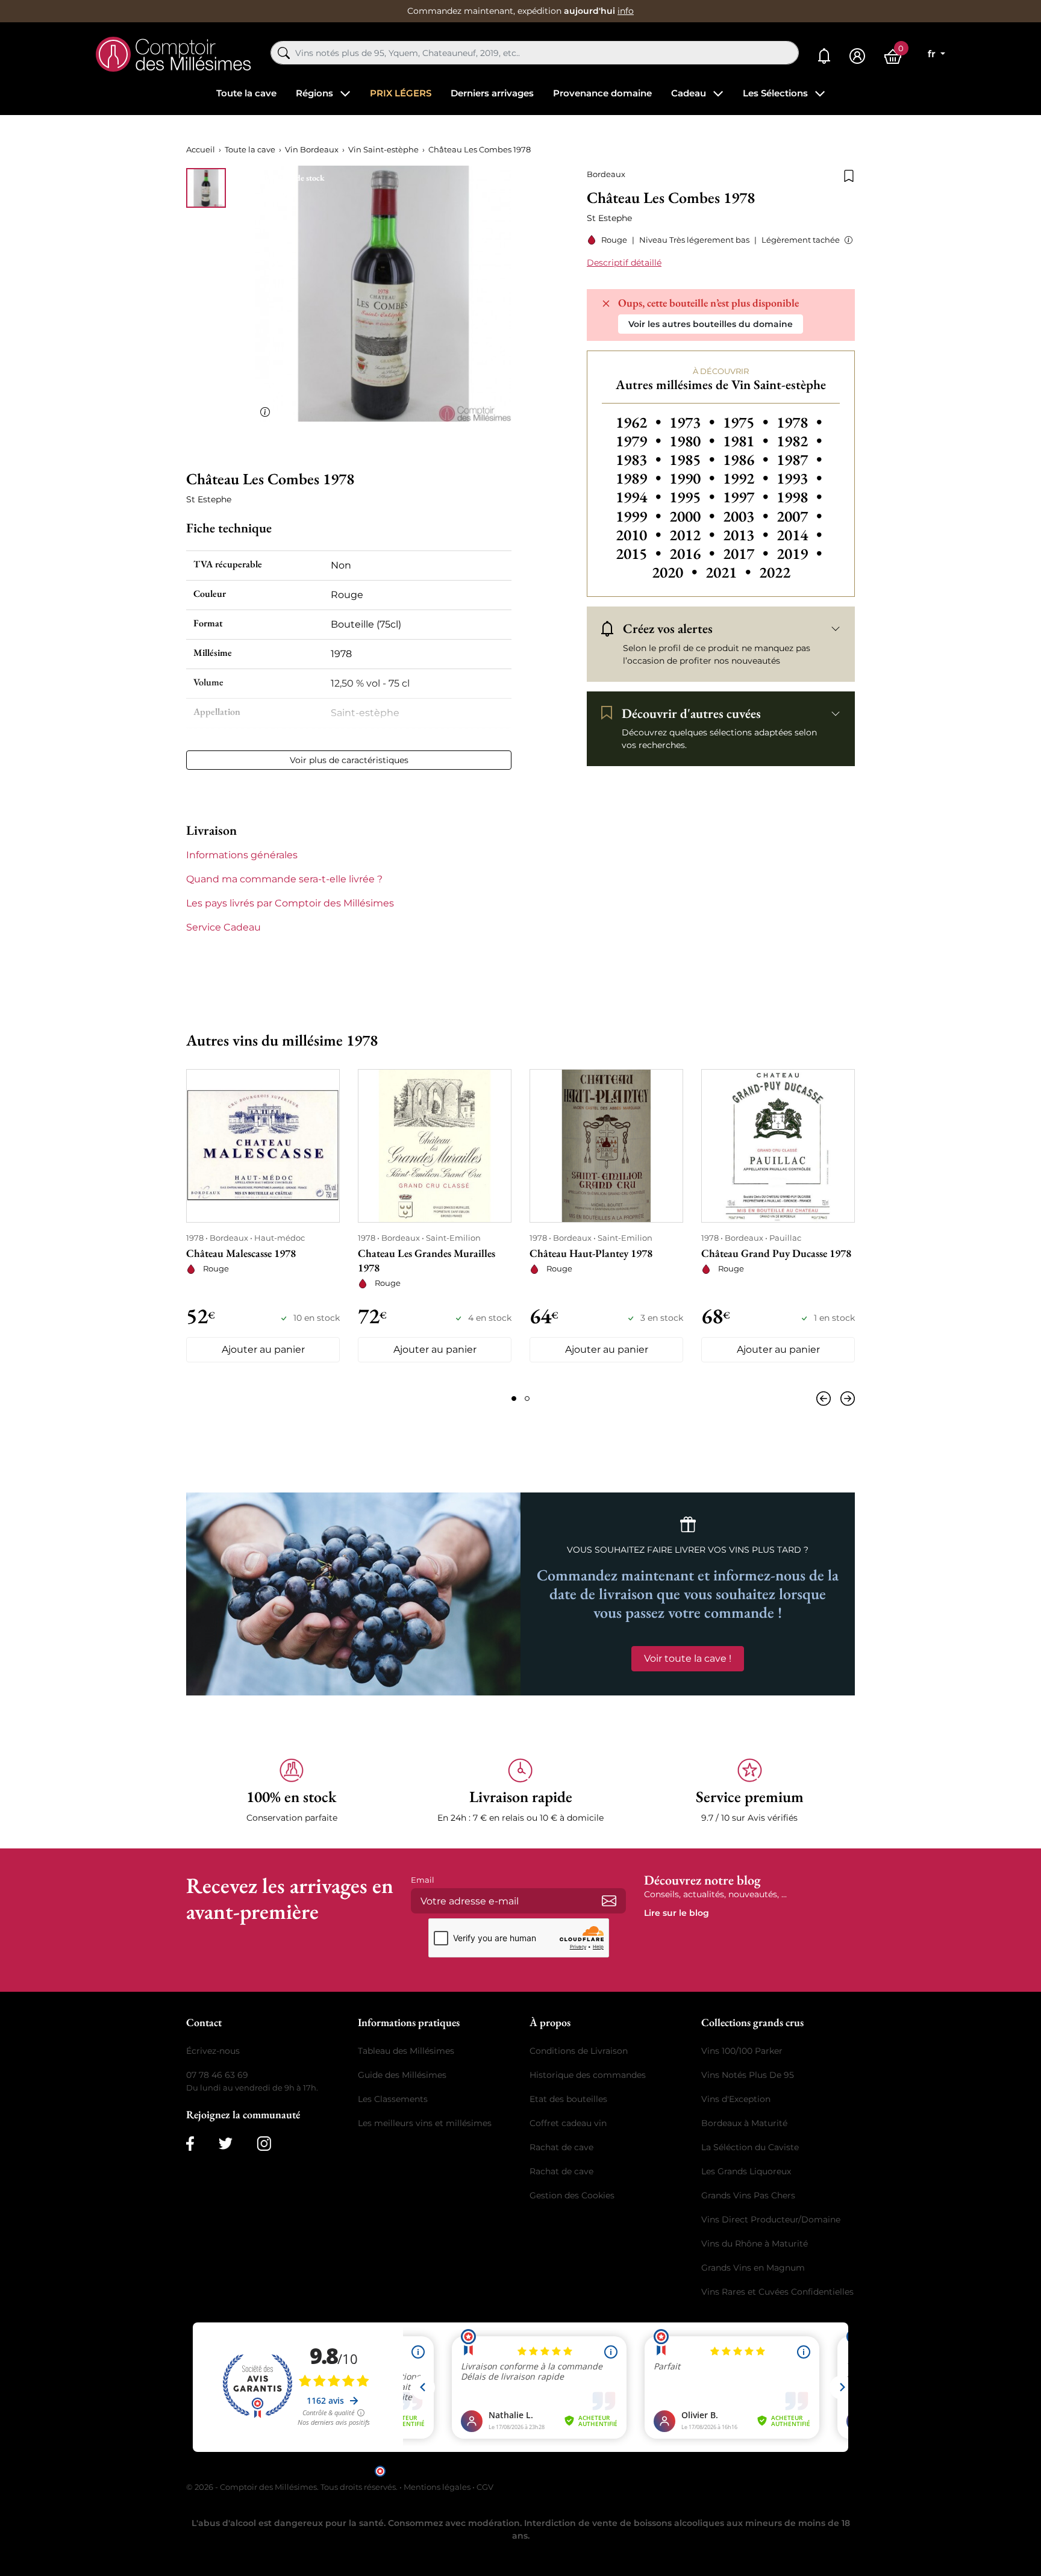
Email (423, 1880)
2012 (694, 535)
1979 (640, 441)
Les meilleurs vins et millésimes (425, 2123)
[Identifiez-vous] (857, 56)
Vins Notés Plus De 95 (748, 2075)
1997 (747, 497)
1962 (640, 422)
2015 (640, 554)
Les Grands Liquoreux (746, 2171)
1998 (799, 497)
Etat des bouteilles (568, 2099)
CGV (485, 2487)
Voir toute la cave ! (688, 1658)
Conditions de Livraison (579, 2051)
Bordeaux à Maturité (744, 2123)
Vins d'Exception (736, 2099)
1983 (640, 460)
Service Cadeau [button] (224, 927)
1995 (694, 497)
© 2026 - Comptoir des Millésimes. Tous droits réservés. (293, 2487)
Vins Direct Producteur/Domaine (771, 2219)
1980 (694, 441)
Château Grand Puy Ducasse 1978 (776, 1253)
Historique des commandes (588, 2075)
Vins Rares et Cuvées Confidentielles (777, 2292)
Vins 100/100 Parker (742, 2051)
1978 (799, 422)
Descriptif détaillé (624, 263)
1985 (694, 460)
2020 (676, 572)
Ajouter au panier (263, 1349)
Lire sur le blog (677, 1913)
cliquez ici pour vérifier (624, 2470)
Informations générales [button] (242, 855)
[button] (846, 240)
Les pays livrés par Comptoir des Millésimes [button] (290, 903)
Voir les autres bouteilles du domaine (711, 324)
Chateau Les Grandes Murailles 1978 (427, 1260)
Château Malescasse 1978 (241, 1253)
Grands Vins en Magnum (753, 2268)
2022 (775, 572)
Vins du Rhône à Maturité (755, 2244)
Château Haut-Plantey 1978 (591, 1253)
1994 (640, 497)
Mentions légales (437, 2487)
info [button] (626, 11)
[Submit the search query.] (284, 53)
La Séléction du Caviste (750, 2147)
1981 (747, 441)
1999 (640, 516)
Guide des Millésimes (402, 2075)
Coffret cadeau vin (568, 2123)
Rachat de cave (561, 2147)
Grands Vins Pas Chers (748, 2195)
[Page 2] (527, 1399)
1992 (747, 478)
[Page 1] (514, 1399)
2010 (640, 535)
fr (933, 54)
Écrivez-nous (213, 2051)
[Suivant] (845, 1399)
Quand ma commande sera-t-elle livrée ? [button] (284, 879)
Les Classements (393, 2099)
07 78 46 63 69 (217, 2075)
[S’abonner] (609, 1901)
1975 (747, 422)
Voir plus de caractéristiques (349, 760)
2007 (799, 516)
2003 (747, 516)
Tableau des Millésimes (406, 2051)
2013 (747, 535)
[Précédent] (826, 1399)
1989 (640, 478)
